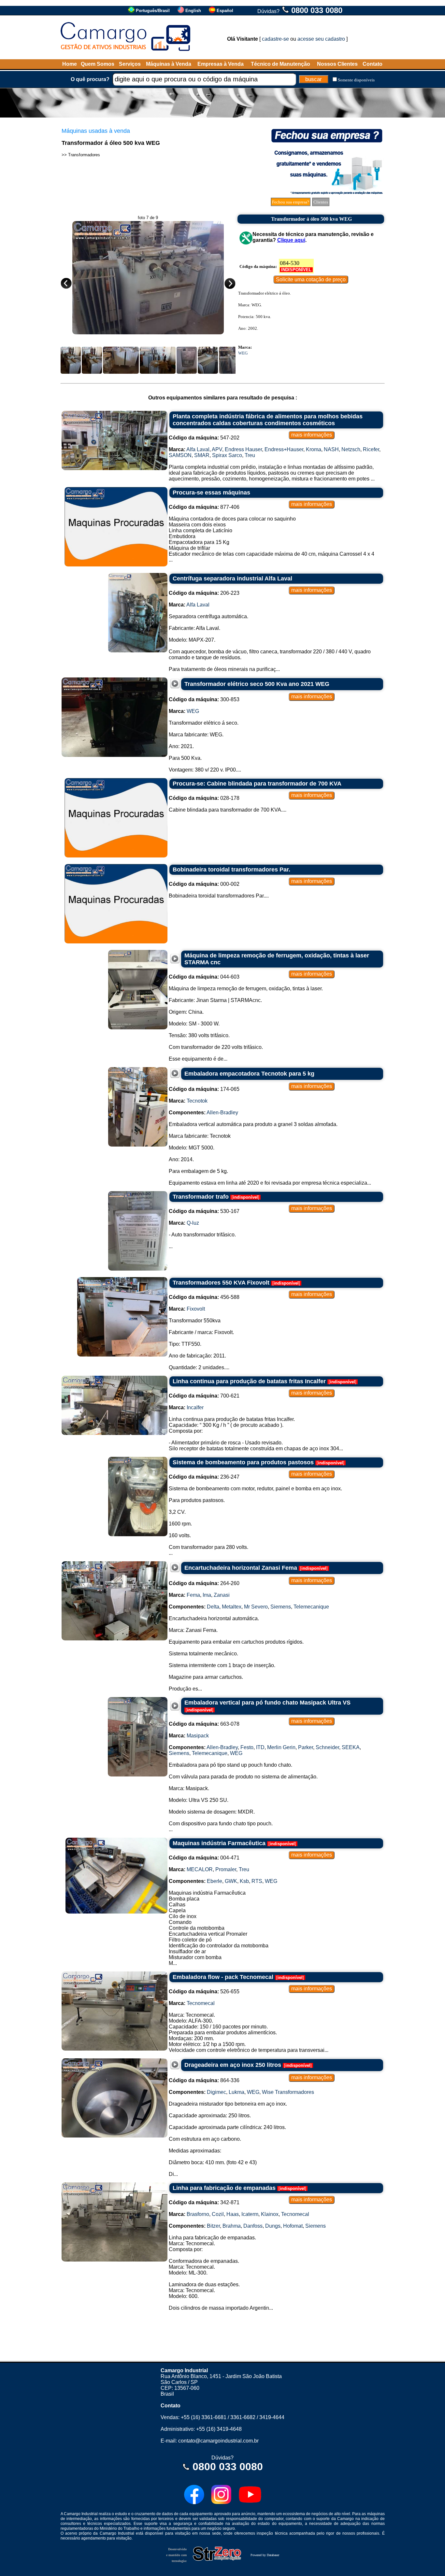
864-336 (204, 2080)
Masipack (198, 1736)
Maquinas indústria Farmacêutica (219, 1843)
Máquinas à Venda (169, 64)
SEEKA (351, 1747)
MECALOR (200, 1869)
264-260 (204, 1583)
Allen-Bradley (222, 1113)
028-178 (204, 798)
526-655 (204, 1991)
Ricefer (371, 449)
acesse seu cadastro (321, 39)
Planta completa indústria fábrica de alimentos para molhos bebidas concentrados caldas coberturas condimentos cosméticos (268, 420)
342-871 (204, 2202)
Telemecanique (311, 1607)
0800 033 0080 (317, 10)
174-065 (204, 1089)
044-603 (204, 977)
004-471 (204, 1858)
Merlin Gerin (281, 1747)
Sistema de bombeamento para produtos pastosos (243, 1462)
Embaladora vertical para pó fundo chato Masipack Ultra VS (267, 1703)
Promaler (226, 1869)
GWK (231, 1881)
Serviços (130, 64)
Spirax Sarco (227, 455)
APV (217, 449)
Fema (193, 1595)
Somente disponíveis (356, 80)
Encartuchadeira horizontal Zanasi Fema (241, 1568)
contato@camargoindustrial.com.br (218, 2441)
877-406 (204, 507)
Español (225, 11)
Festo (247, 1747)
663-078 (204, 1724)
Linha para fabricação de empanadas (224, 2188)
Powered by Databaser (265, 2555)
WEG (243, 353)
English (193, 11)
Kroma (314, 449)
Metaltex (232, 1607)
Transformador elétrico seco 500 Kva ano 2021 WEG (257, 684)
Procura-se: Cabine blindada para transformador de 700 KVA (257, 784)
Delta (213, 1607)
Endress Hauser (243, 449)
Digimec (216, 2092)
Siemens (281, 1607)
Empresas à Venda (221, 64)
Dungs (273, 2226)
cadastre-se (275, 39)
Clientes (321, 202)
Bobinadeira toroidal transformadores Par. (231, 870)
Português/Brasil (153, 11)
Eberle (215, 1881)
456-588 (204, 1297)
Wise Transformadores (288, 2092)
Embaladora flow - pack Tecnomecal (223, 1977)
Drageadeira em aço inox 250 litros (233, 2065)
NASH (331, 449)
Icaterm (250, 2214)
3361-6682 (243, 2417)
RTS (257, 1881)
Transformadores (84, 155)
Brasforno (198, 2214)
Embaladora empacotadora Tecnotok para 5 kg (249, 1074)
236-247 (204, 1477)
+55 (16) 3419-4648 (219, 2429)
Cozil (218, 2214)
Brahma (232, 2226)
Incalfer (195, 1407)
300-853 (204, 699)
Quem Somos (98, 64)
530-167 (204, 1211)
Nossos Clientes (337, 64)
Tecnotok (197, 1101)
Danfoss (253, 2226)
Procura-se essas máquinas (211, 493)
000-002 (204, 884)
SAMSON (180, 455)
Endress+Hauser (284, 449)
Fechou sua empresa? (291, 202)
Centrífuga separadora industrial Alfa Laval (232, 578)
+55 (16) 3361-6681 (204, 2417)
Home (70, 64)
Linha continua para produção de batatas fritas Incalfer (249, 1381)
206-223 (204, 593)
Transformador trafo (201, 1197)
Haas (233, 2214)
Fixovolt (196, 1309)
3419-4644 (272, 2417)
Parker (306, 1747)
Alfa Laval (198, 449)
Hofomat (293, 2226)
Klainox (270, 2214)
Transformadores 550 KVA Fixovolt (221, 1283)
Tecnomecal (201, 2003)
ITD (260, 1747)
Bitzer (213, 2226)
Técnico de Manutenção (280, 64)
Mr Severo (256, 1607)
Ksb (244, 1881)
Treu (250, 455)
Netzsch (351, 449)
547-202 (204, 438)
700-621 (204, 1396)
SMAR (202, 455)
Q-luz (193, 1223)
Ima (207, 1595)
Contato (373, 64)
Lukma (237, 2092)
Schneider (327, 1747)
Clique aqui (291, 240)
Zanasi (222, 1595)
